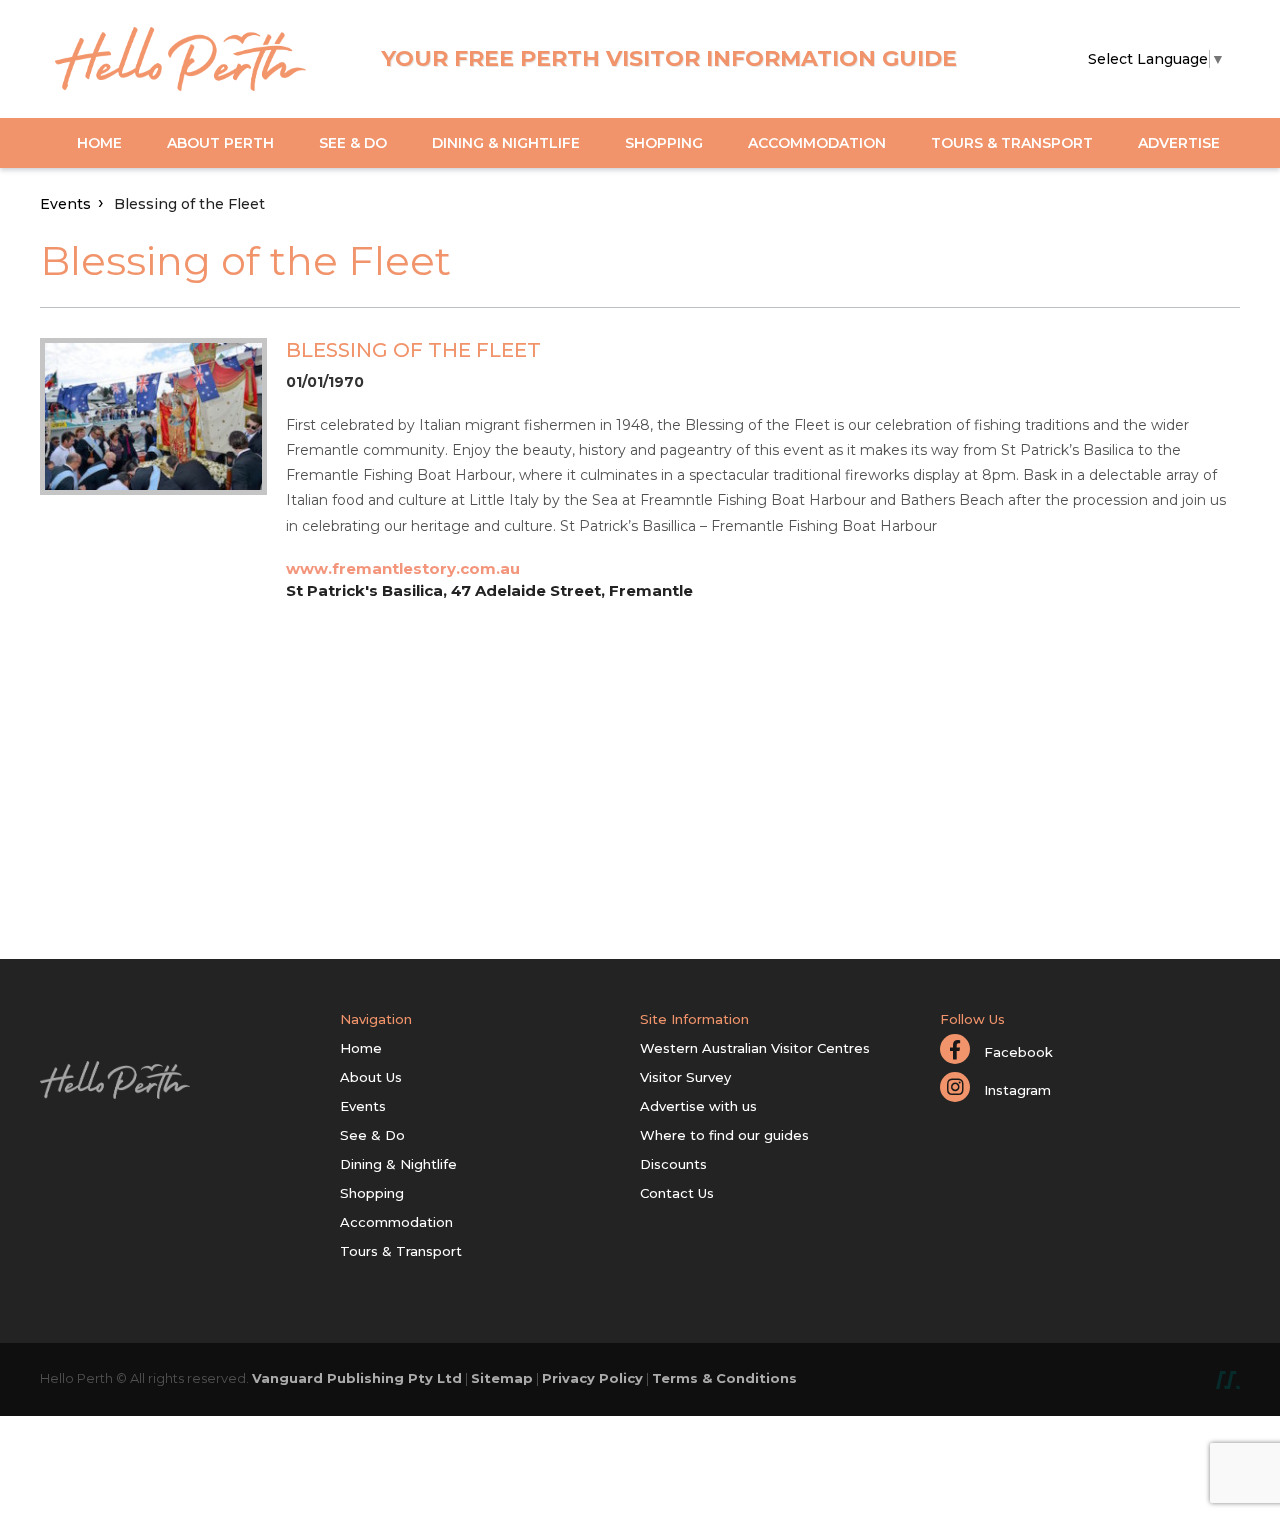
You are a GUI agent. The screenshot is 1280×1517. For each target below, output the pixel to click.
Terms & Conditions (724, 1378)
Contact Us (677, 1193)
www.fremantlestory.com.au (403, 568)
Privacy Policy (592, 1378)
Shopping (664, 143)
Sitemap (502, 1378)
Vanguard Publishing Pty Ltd (357, 1378)
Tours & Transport (1012, 143)
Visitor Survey (685, 1077)
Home (99, 143)
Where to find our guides (724, 1135)
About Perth (220, 143)
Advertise (1179, 143)
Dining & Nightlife (506, 143)
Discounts (673, 1164)
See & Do (353, 143)
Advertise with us (698, 1106)
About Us (371, 1077)
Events (65, 204)
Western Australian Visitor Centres (755, 1048)
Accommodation (817, 143)
